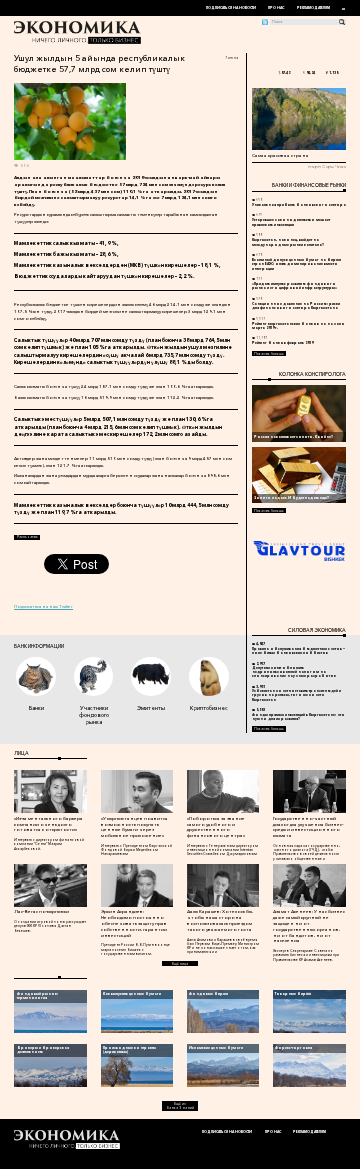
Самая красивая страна (280, 155)
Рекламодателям (313, 8)
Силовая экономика (317, 630)
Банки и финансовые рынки (309, 185)
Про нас (276, 8)
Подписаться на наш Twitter (43, 606)
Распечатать (27, 537)
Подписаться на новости (231, 8)
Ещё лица (180, 964)
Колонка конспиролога (312, 374)
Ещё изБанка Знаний (180, 1106)
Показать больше (269, 354)
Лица (21, 753)
